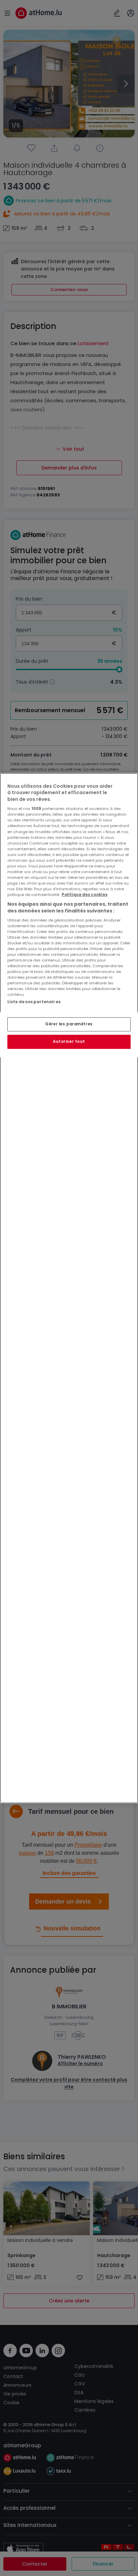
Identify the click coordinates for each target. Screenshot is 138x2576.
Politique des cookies (85, 895)
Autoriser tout (69, 1041)
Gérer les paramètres (69, 1024)
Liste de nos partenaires (34, 1002)
